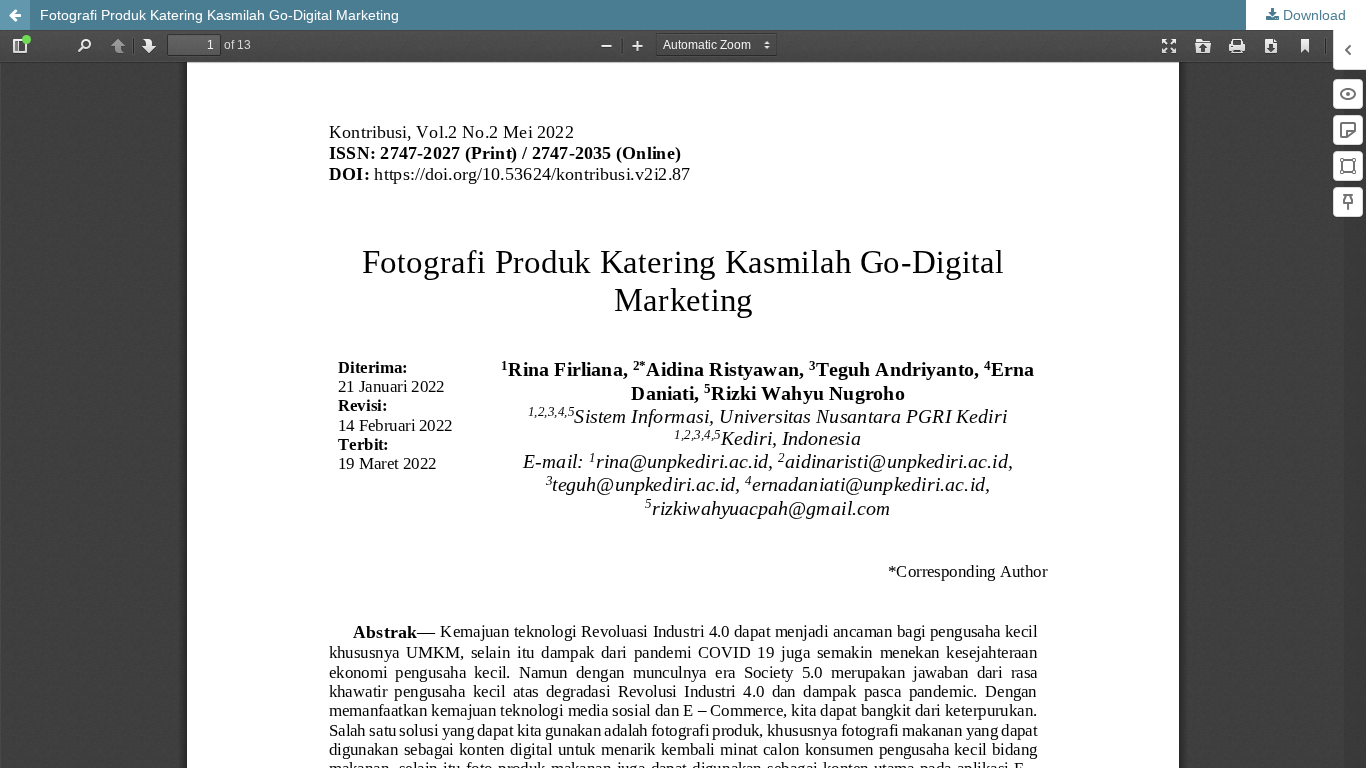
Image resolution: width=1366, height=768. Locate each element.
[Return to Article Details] (15, 15)
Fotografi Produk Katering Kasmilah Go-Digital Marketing (219, 15)
